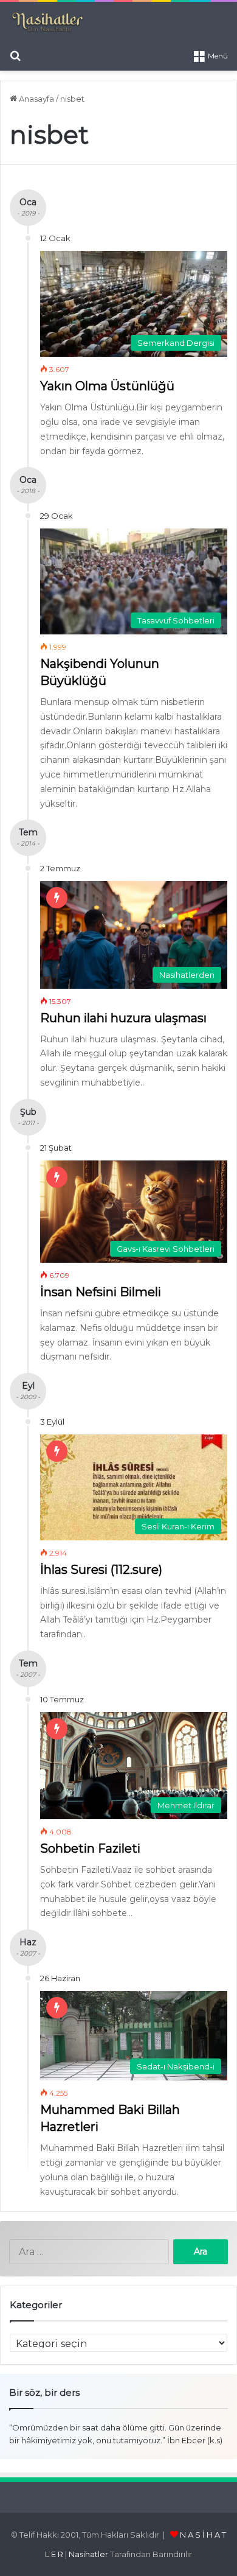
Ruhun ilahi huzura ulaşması (123, 1018)
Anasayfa (36, 99)
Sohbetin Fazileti (90, 1848)
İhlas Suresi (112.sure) (101, 1570)
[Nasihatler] (47, 23)
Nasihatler (88, 2554)
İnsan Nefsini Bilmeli (101, 1292)
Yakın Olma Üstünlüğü (107, 386)
